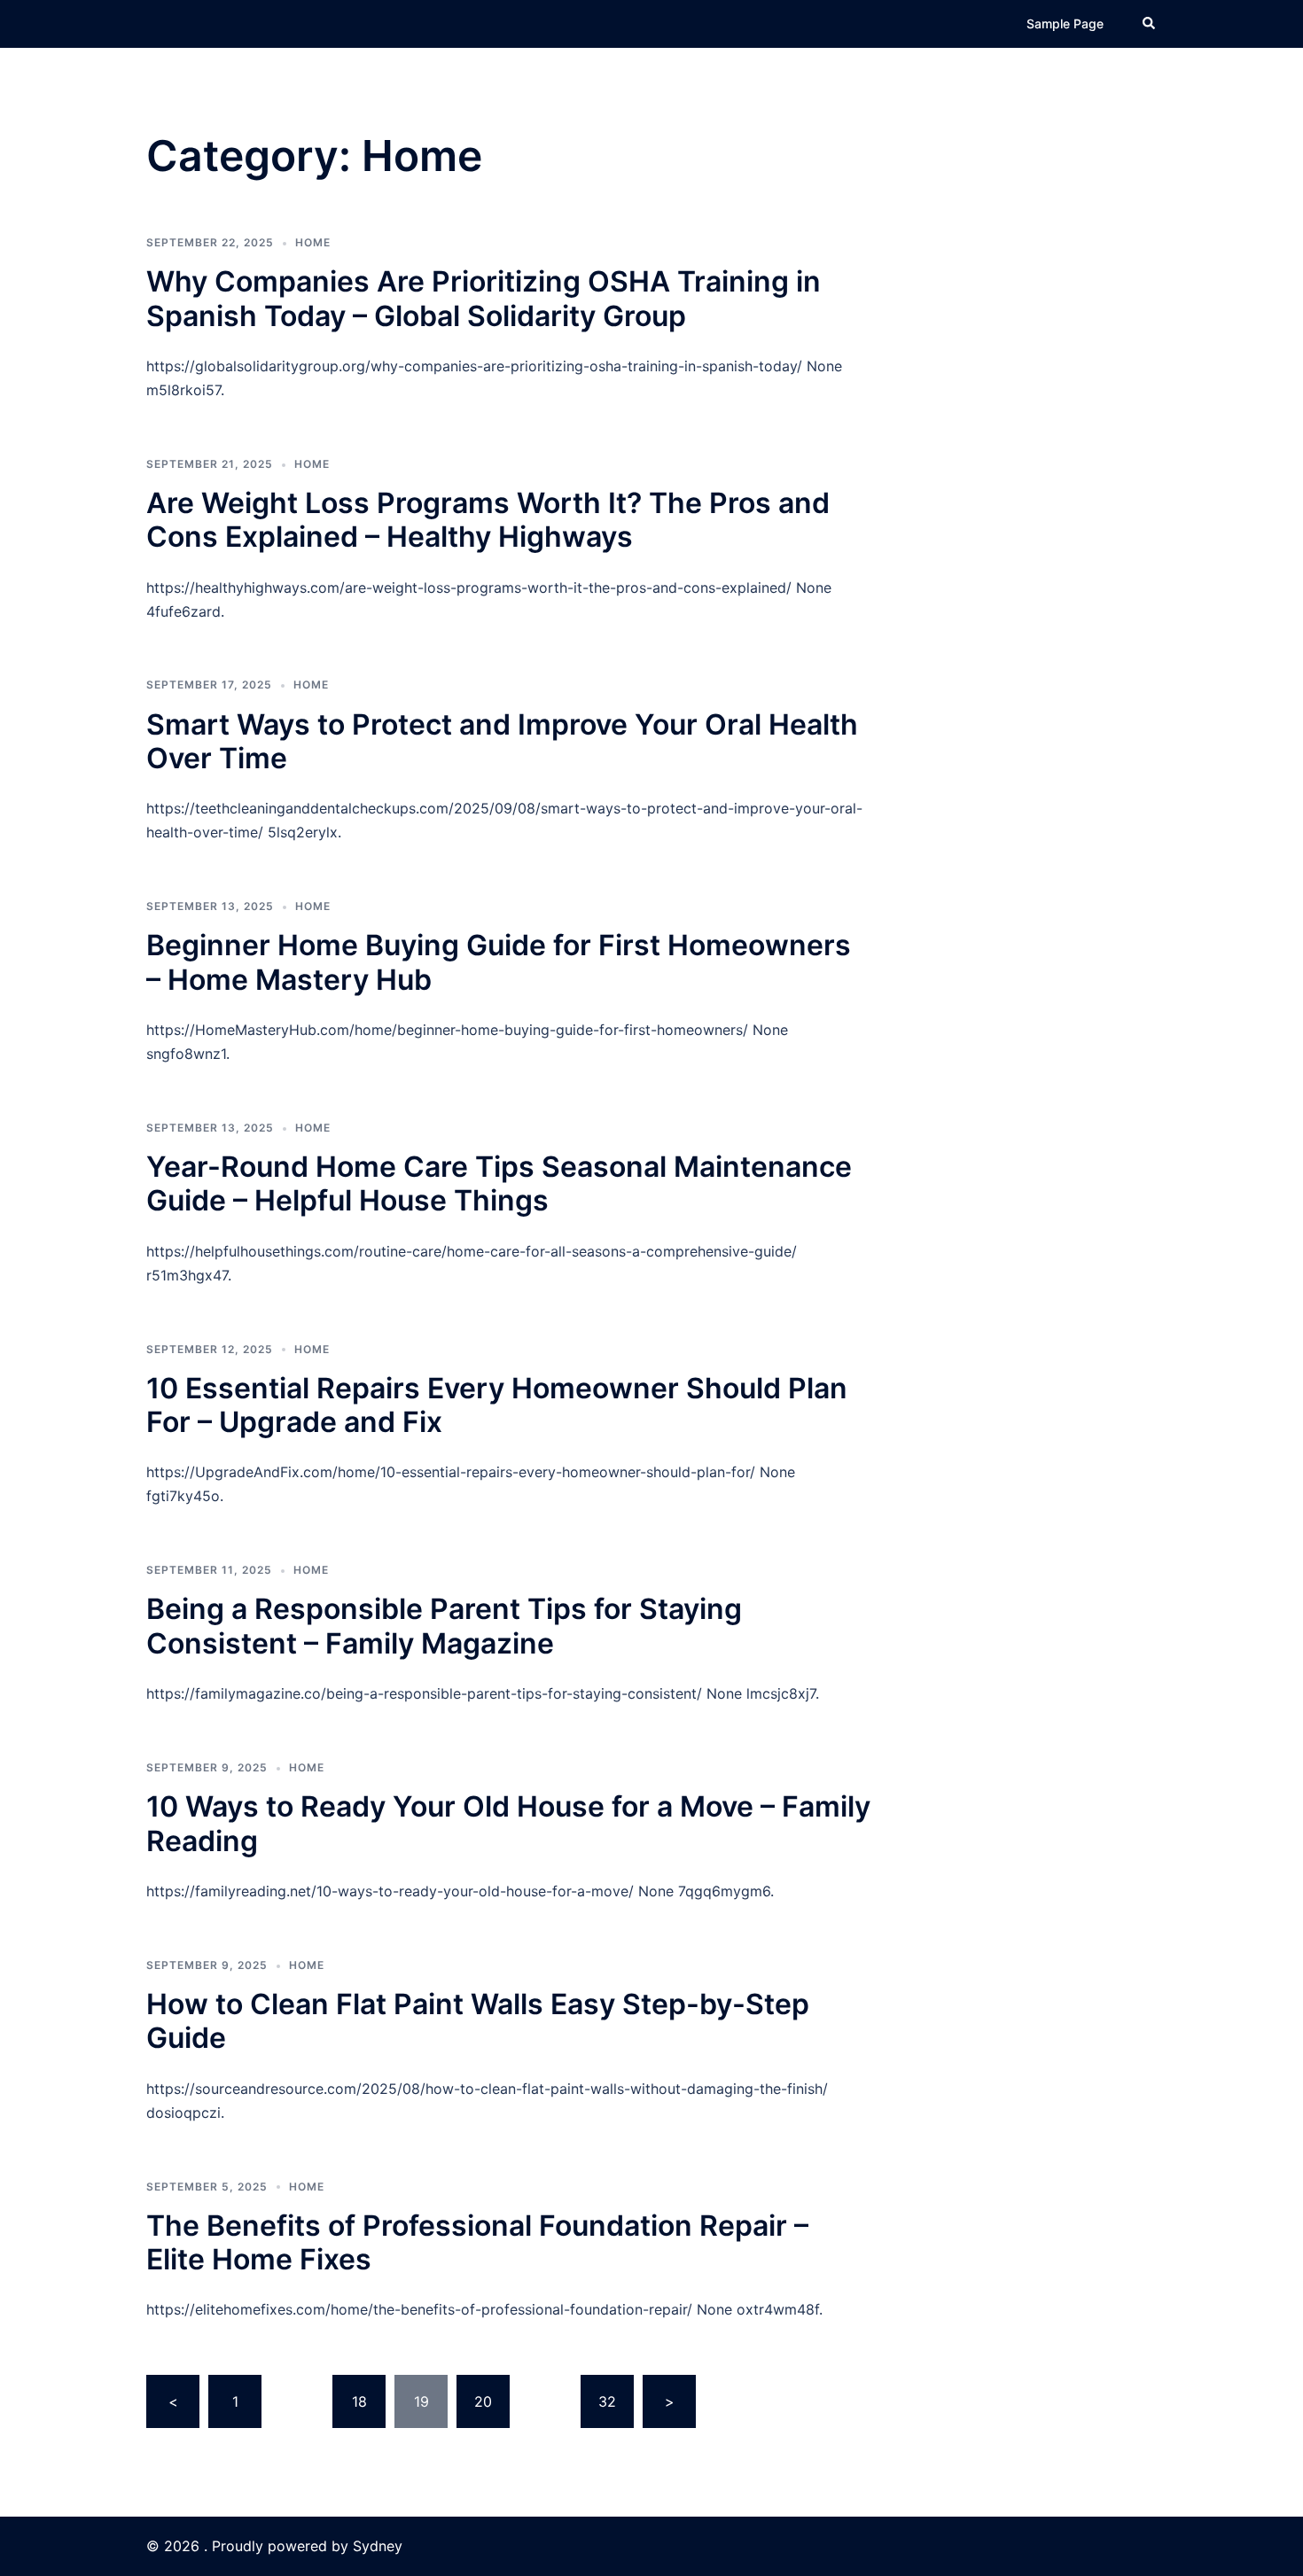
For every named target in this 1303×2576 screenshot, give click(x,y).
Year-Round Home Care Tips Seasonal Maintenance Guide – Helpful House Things (499, 1183)
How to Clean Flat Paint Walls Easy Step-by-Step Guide (478, 2021)
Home (313, 242)
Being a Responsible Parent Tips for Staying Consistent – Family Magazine (444, 1626)
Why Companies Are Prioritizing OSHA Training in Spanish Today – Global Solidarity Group (484, 298)
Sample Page (1065, 23)
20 (483, 2401)
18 (359, 2401)
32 (607, 2401)
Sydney (378, 2546)
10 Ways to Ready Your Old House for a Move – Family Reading (508, 1823)
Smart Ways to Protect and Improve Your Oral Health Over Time (502, 741)
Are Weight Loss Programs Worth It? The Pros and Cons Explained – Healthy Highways (488, 520)
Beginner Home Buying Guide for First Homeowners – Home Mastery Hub (499, 962)
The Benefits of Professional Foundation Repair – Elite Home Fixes (477, 2242)
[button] (1150, 24)
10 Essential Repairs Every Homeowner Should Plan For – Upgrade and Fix (497, 1405)
